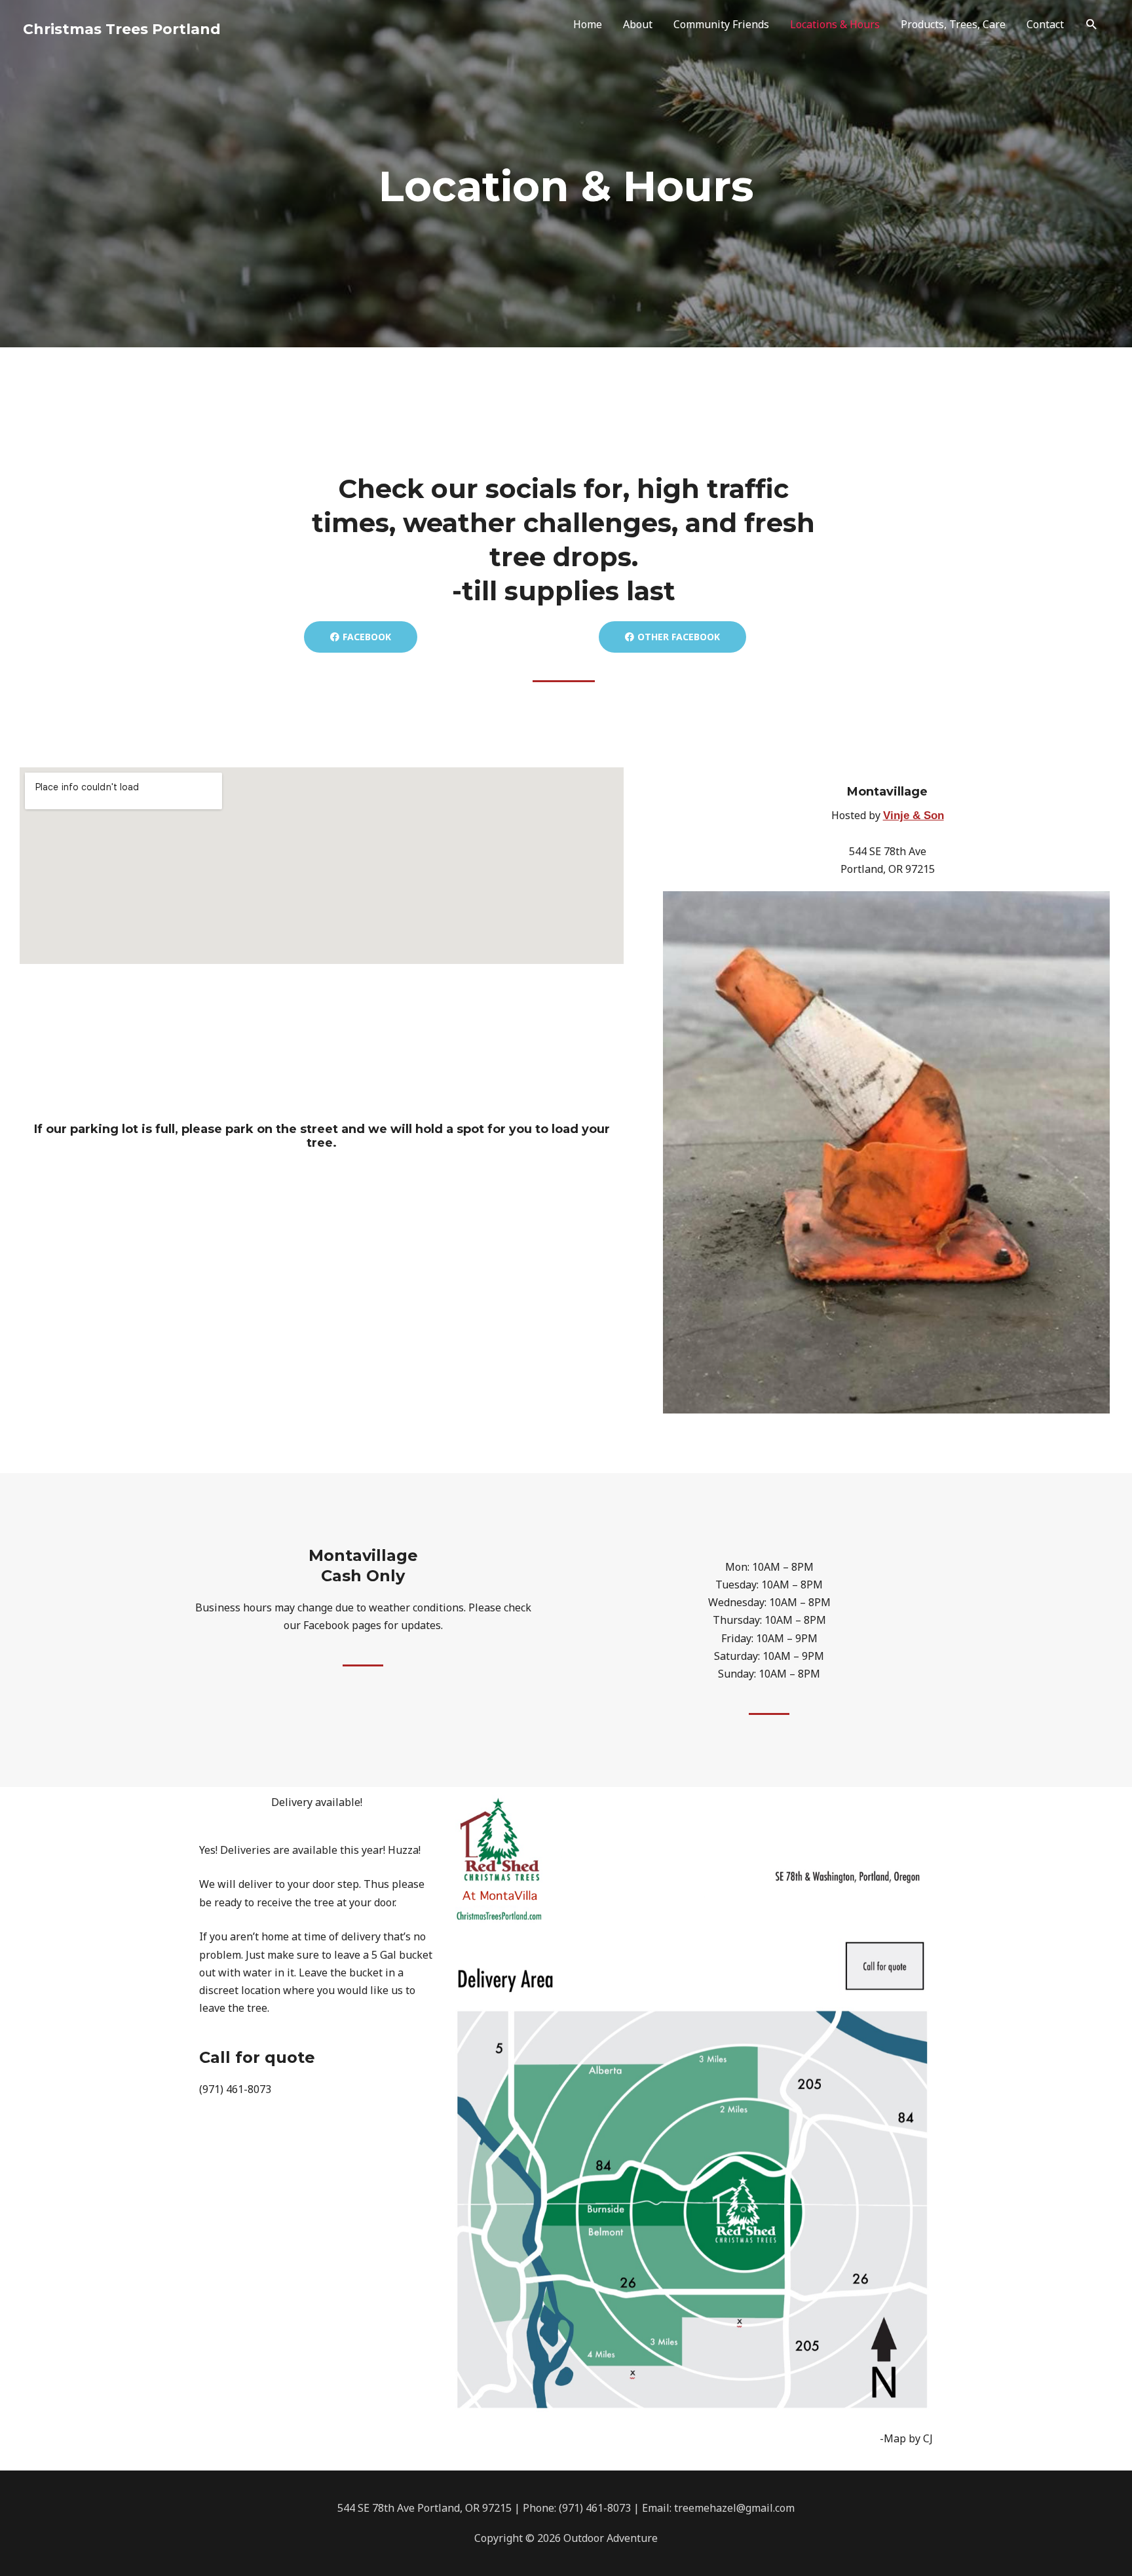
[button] (1092, 25)
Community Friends (721, 24)
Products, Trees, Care (953, 24)
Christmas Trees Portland (122, 29)
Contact (1045, 24)
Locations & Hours (835, 24)
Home (588, 24)
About (638, 24)
